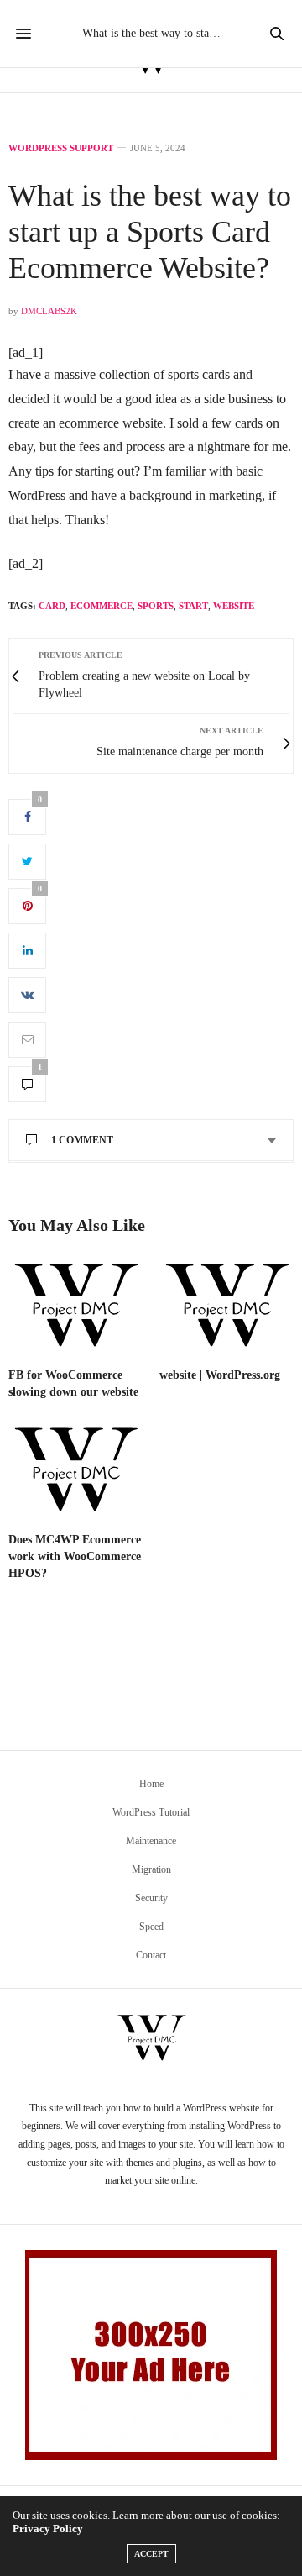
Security (151, 1898)
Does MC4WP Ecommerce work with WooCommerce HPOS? (75, 1556)
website (234, 606)
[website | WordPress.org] (226, 1307)
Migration (151, 1869)
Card (52, 606)
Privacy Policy (48, 2529)
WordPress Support (61, 148)
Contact (151, 1955)
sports (156, 606)
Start (193, 606)
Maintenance (151, 1841)
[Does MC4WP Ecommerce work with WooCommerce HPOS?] (75, 1471)
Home (151, 1784)
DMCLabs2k (49, 311)
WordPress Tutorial (151, 1812)
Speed (151, 1927)
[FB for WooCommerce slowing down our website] (75, 1307)
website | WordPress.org (220, 1375)
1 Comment (82, 1140)
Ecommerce (102, 606)
